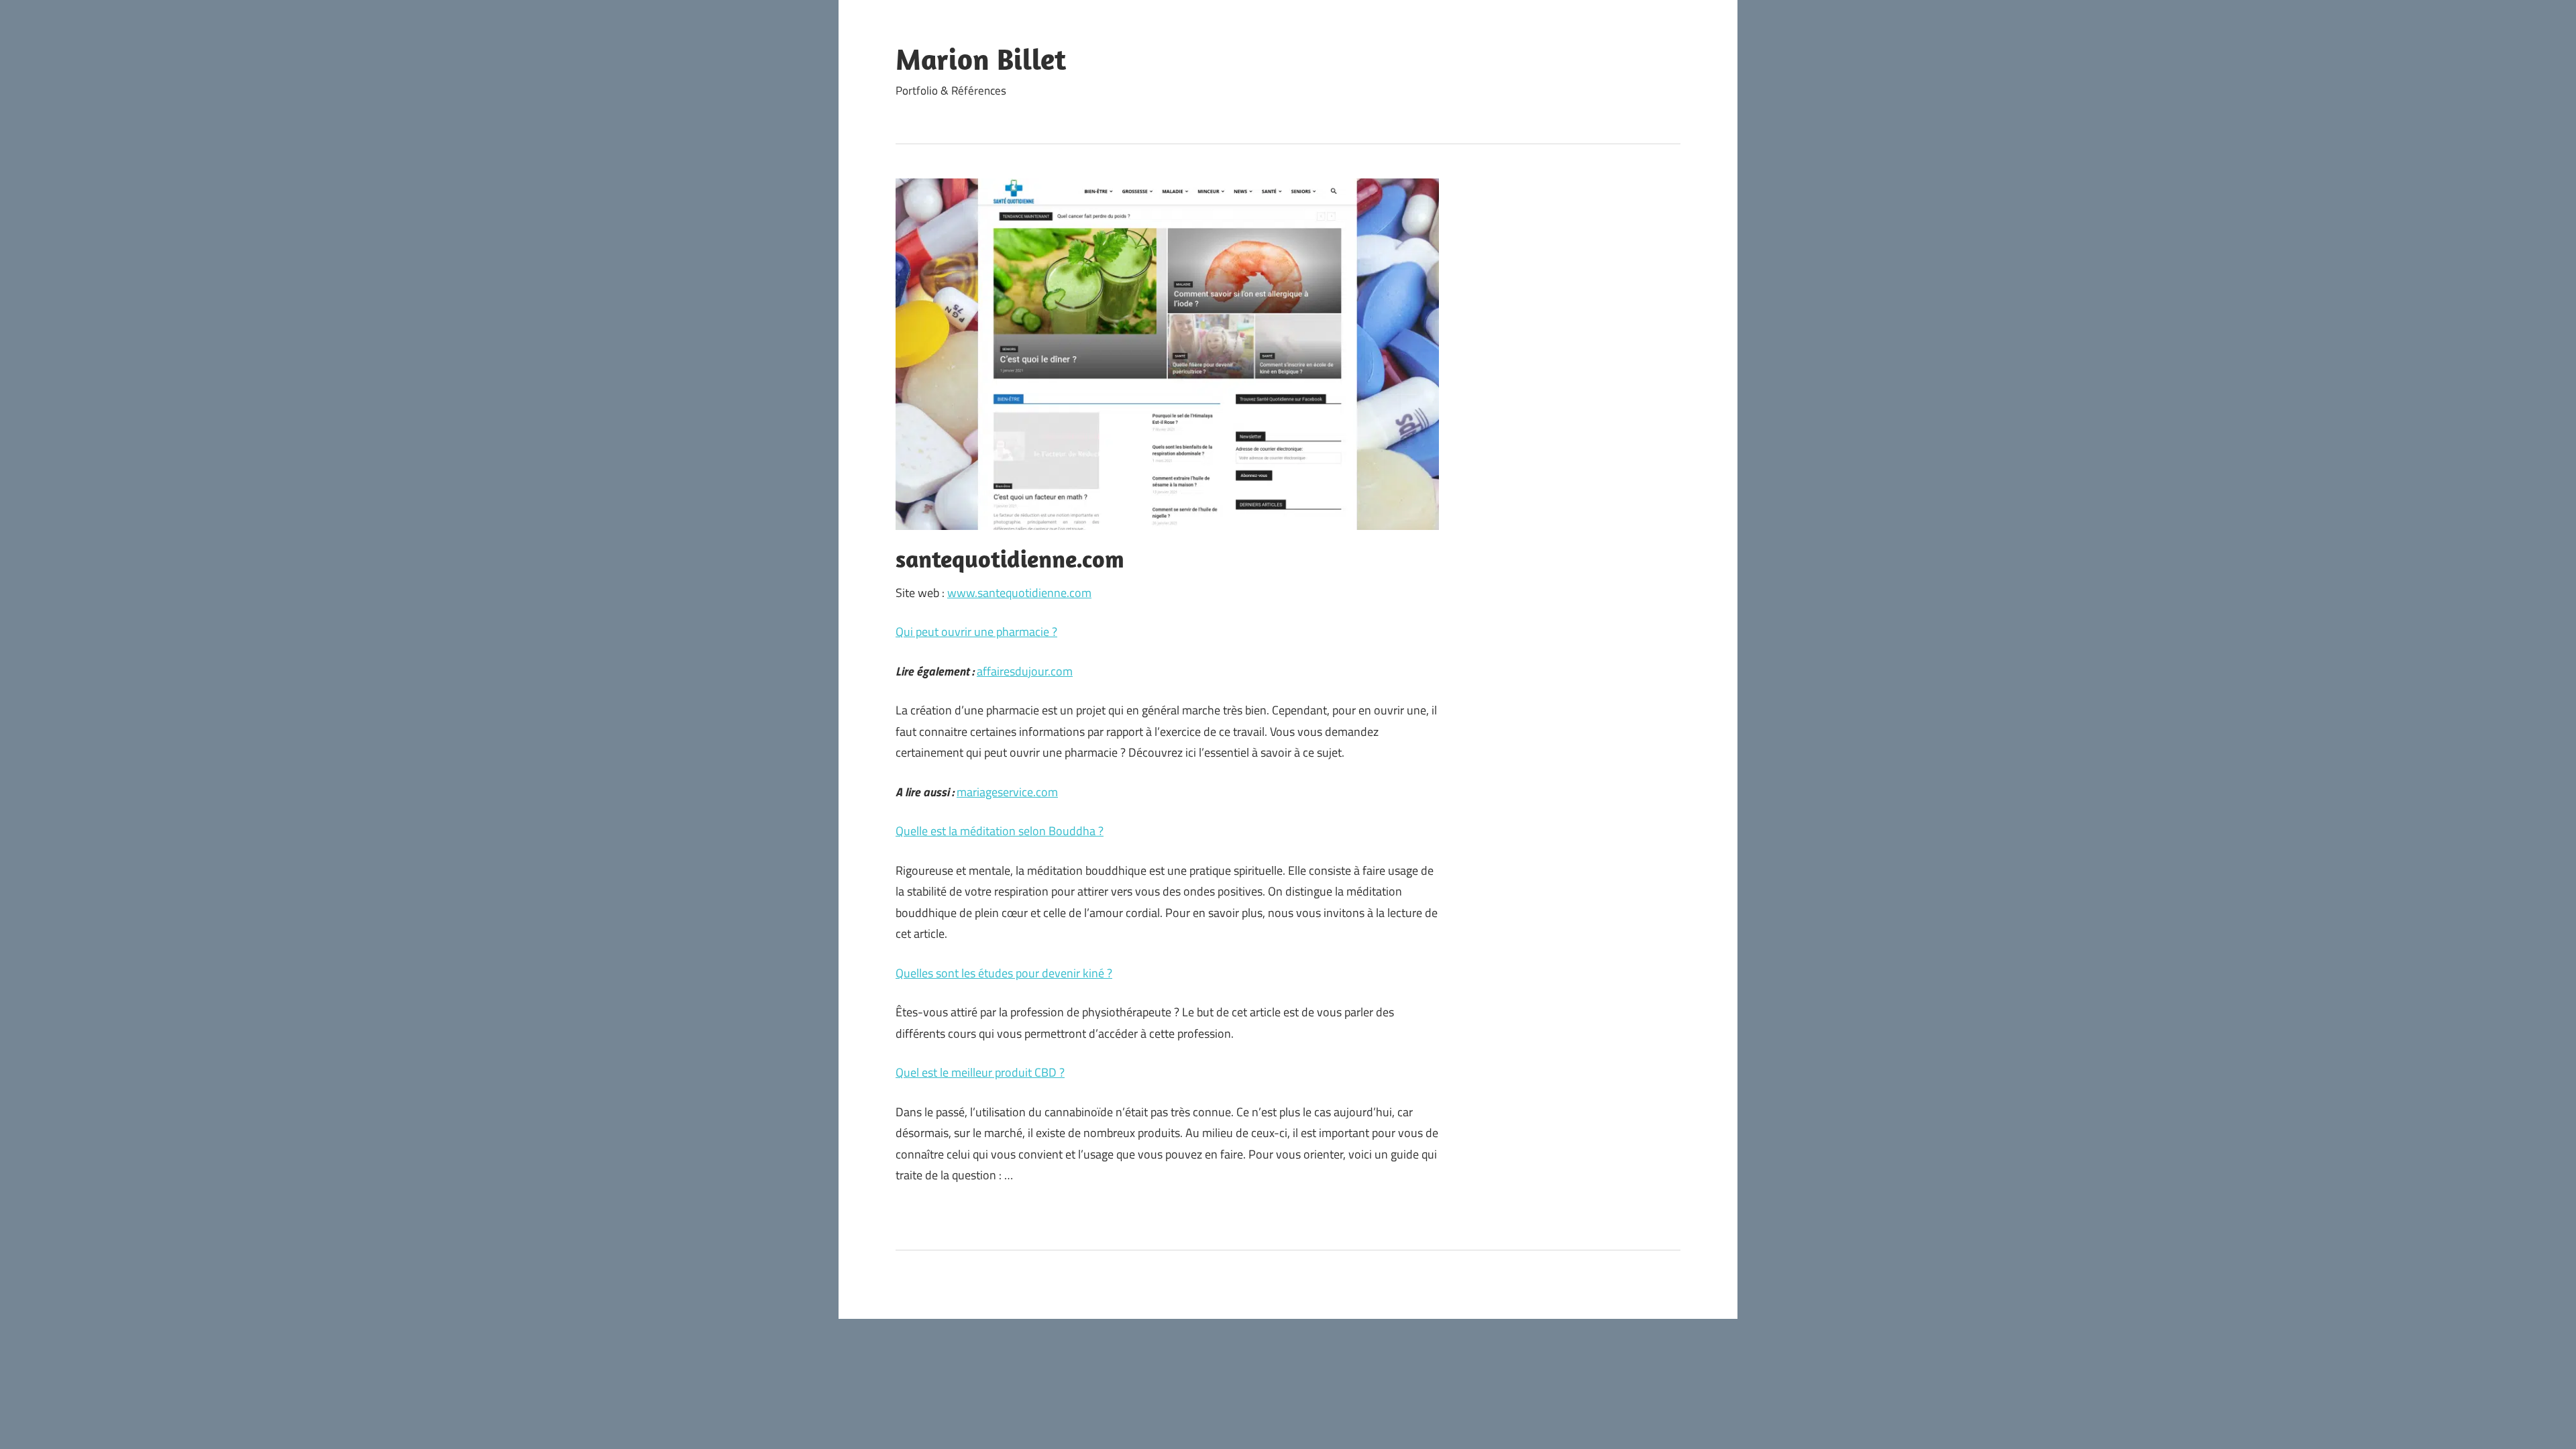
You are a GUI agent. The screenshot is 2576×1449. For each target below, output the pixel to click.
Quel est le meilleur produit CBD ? (980, 1072)
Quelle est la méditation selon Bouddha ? (1000, 831)
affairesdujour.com (1025, 671)
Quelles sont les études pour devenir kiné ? (1004, 973)
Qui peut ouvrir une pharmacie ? (976, 632)
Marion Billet (981, 59)
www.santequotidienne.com (1019, 593)
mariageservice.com (1007, 792)
